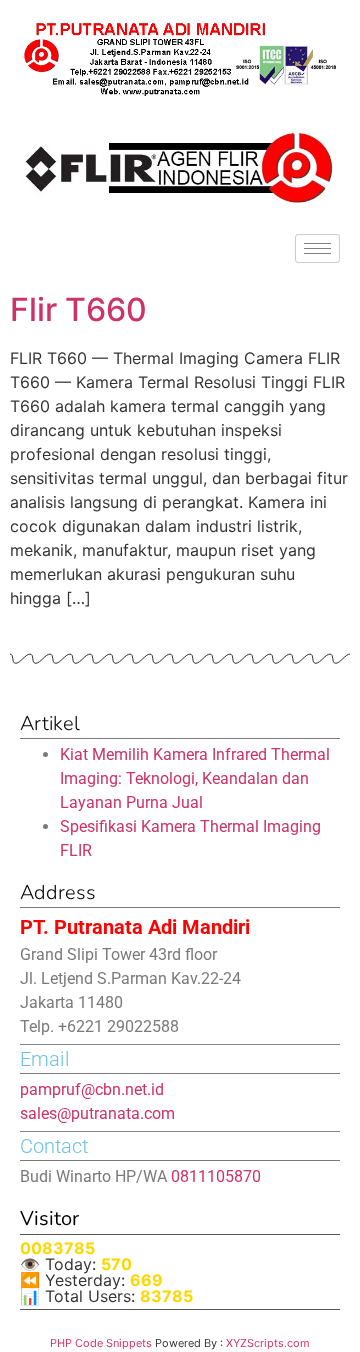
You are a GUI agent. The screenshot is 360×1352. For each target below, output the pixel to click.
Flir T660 (78, 309)
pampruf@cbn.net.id (92, 1089)
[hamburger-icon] (317, 248)
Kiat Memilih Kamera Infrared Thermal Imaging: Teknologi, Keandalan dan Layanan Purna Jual (195, 778)
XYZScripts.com (268, 1343)
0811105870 (216, 1176)
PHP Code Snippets (101, 1343)
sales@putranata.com (97, 1113)
